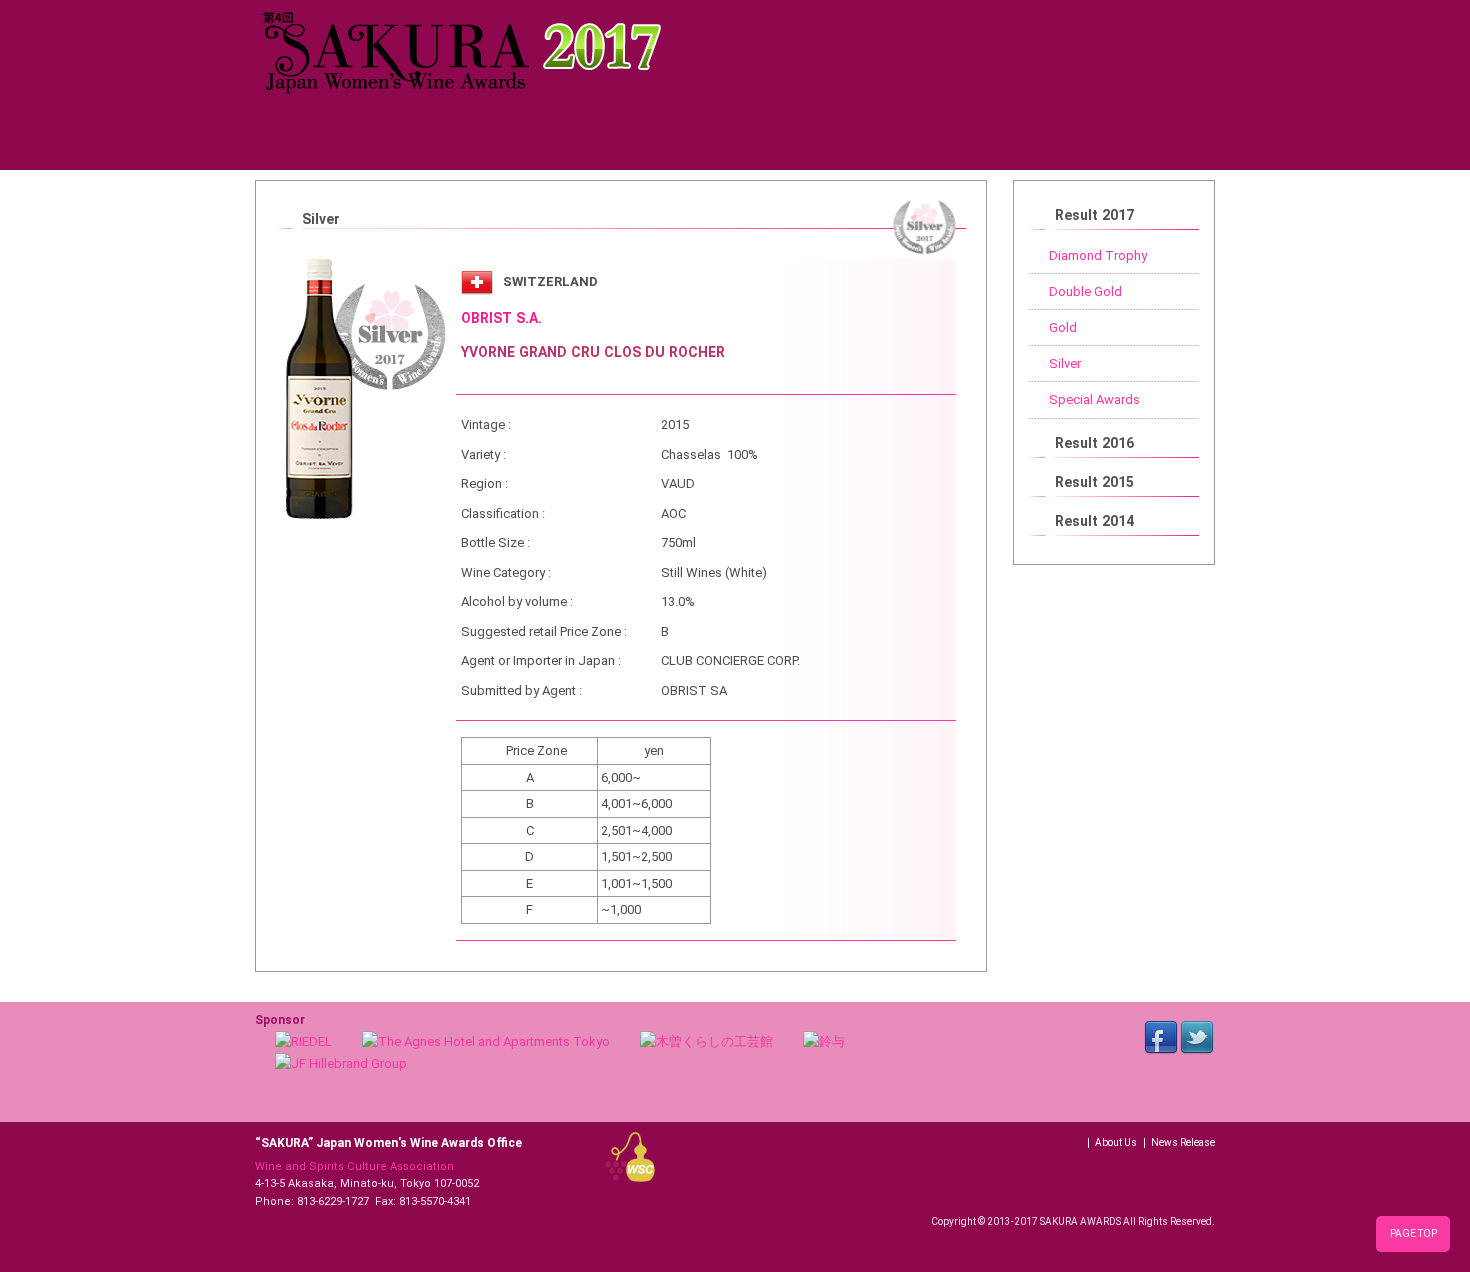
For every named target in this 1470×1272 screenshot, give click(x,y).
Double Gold (1085, 291)
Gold (1063, 327)
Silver (1065, 363)
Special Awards (1094, 399)
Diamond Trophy (1098, 255)
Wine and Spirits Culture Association (354, 1166)
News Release (1183, 1142)
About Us (1116, 1142)
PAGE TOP (1413, 1233)
